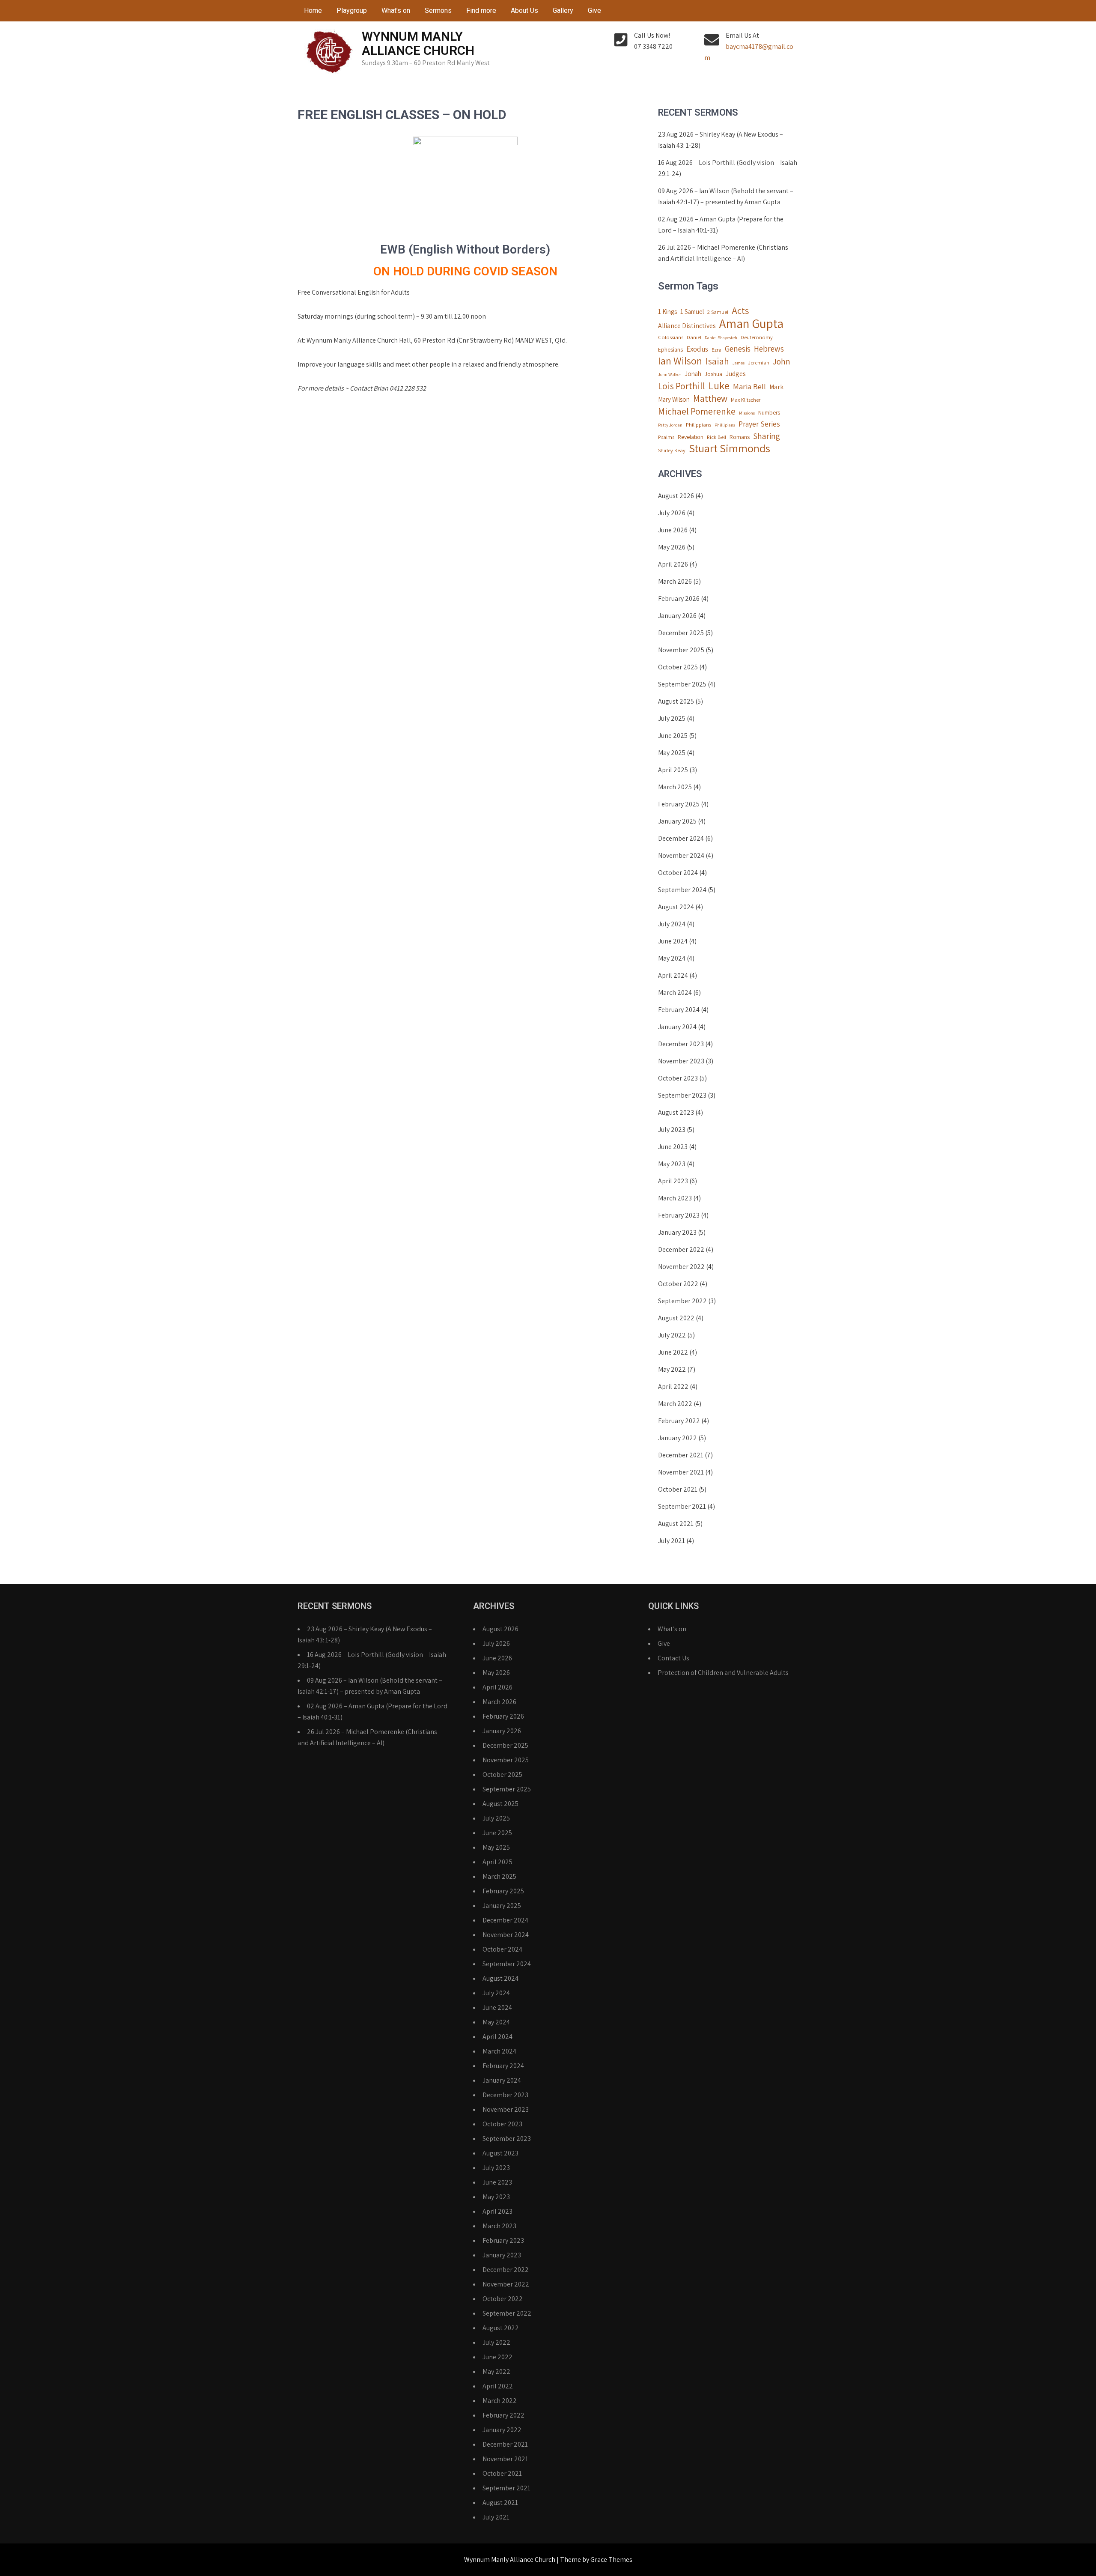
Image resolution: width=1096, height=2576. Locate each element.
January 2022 (678, 1438)
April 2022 (673, 1387)
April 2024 (673, 975)
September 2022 (682, 1301)
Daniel (694, 337)
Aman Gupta (751, 323)
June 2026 (673, 530)
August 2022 (676, 1318)
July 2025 (672, 718)
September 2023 (682, 1095)
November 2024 (681, 855)
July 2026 (672, 513)
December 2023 (681, 1044)
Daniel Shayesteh (721, 337)
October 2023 (678, 1078)
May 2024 (672, 958)
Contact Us (673, 1658)
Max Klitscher (746, 400)
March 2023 (675, 1198)
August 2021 (676, 1524)
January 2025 (677, 821)
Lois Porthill (682, 386)
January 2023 (677, 1232)
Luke (719, 385)
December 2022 (681, 1249)
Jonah (693, 374)
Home (313, 10)
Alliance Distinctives (687, 326)
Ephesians (670, 349)
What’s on (396, 10)
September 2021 (682, 1506)
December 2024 (681, 838)
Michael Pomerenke (697, 411)
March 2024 (675, 992)
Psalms (666, 437)
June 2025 (673, 736)
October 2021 (678, 1489)
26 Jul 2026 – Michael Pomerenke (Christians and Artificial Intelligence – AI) (723, 253)
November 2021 (681, 1472)
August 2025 (676, 701)
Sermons (438, 10)
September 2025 (682, 684)
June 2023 (673, 1147)
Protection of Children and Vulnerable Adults (723, 1673)
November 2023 (681, 1061)
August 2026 (676, 496)
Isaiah (717, 361)
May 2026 (672, 547)
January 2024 (677, 1027)
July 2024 (672, 924)
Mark (776, 387)
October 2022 (678, 1284)
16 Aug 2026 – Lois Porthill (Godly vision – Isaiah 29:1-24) (728, 168)
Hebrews (769, 349)
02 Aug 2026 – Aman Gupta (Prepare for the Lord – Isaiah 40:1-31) (721, 225)
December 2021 (681, 1455)
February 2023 (679, 1215)
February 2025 (679, 804)
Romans (740, 437)
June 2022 (673, 1352)
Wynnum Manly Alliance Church (418, 43)
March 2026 (675, 581)
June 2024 (673, 941)
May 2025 (672, 753)
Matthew (710, 398)
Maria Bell (749, 386)
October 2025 (678, 667)
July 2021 (672, 1541)
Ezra (716, 350)
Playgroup (352, 10)
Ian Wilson (680, 361)
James (739, 363)
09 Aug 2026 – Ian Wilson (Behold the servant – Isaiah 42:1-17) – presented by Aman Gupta (726, 196)
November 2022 (681, 1267)
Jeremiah (759, 363)
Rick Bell (716, 437)
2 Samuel (718, 312)
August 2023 (676, 1112)
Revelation (691, 437)
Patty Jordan (670, 425)
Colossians (671, 337)
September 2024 (682, 890)
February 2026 (679, 598)
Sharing (767, 436)
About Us (524, 10)
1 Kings (667, 312)
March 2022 (675, 1404)
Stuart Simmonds (730, 448)
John (782, 361)
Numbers (769, 412)
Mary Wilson (674, 399)
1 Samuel (692, 312)
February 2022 (679, 1421)
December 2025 (681, 633)
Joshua (713, 374)
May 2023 (672, 1164)
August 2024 (676, 907)
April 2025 (673, 770)
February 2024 (679, 1010)
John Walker (670, 374)
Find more (481, 10)
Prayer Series (759, 424)
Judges (736, 374)
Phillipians (725, 425)
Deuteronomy (757, 337)
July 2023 (672, 1130)
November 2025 (681, 650)
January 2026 (677, 616)
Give (594, 10)
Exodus (697, 349)
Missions (747, 413)
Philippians (698, 425)
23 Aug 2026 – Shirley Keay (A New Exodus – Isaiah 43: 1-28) (721, 140)
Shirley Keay (672, 450)
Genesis (738, 349)
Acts (740, 310)
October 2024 (678, 873)
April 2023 (673, 1181)
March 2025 (675, 787)
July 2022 (672, 1335)
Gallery (563, 10)
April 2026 (673, 564)
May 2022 (672, 1369)
